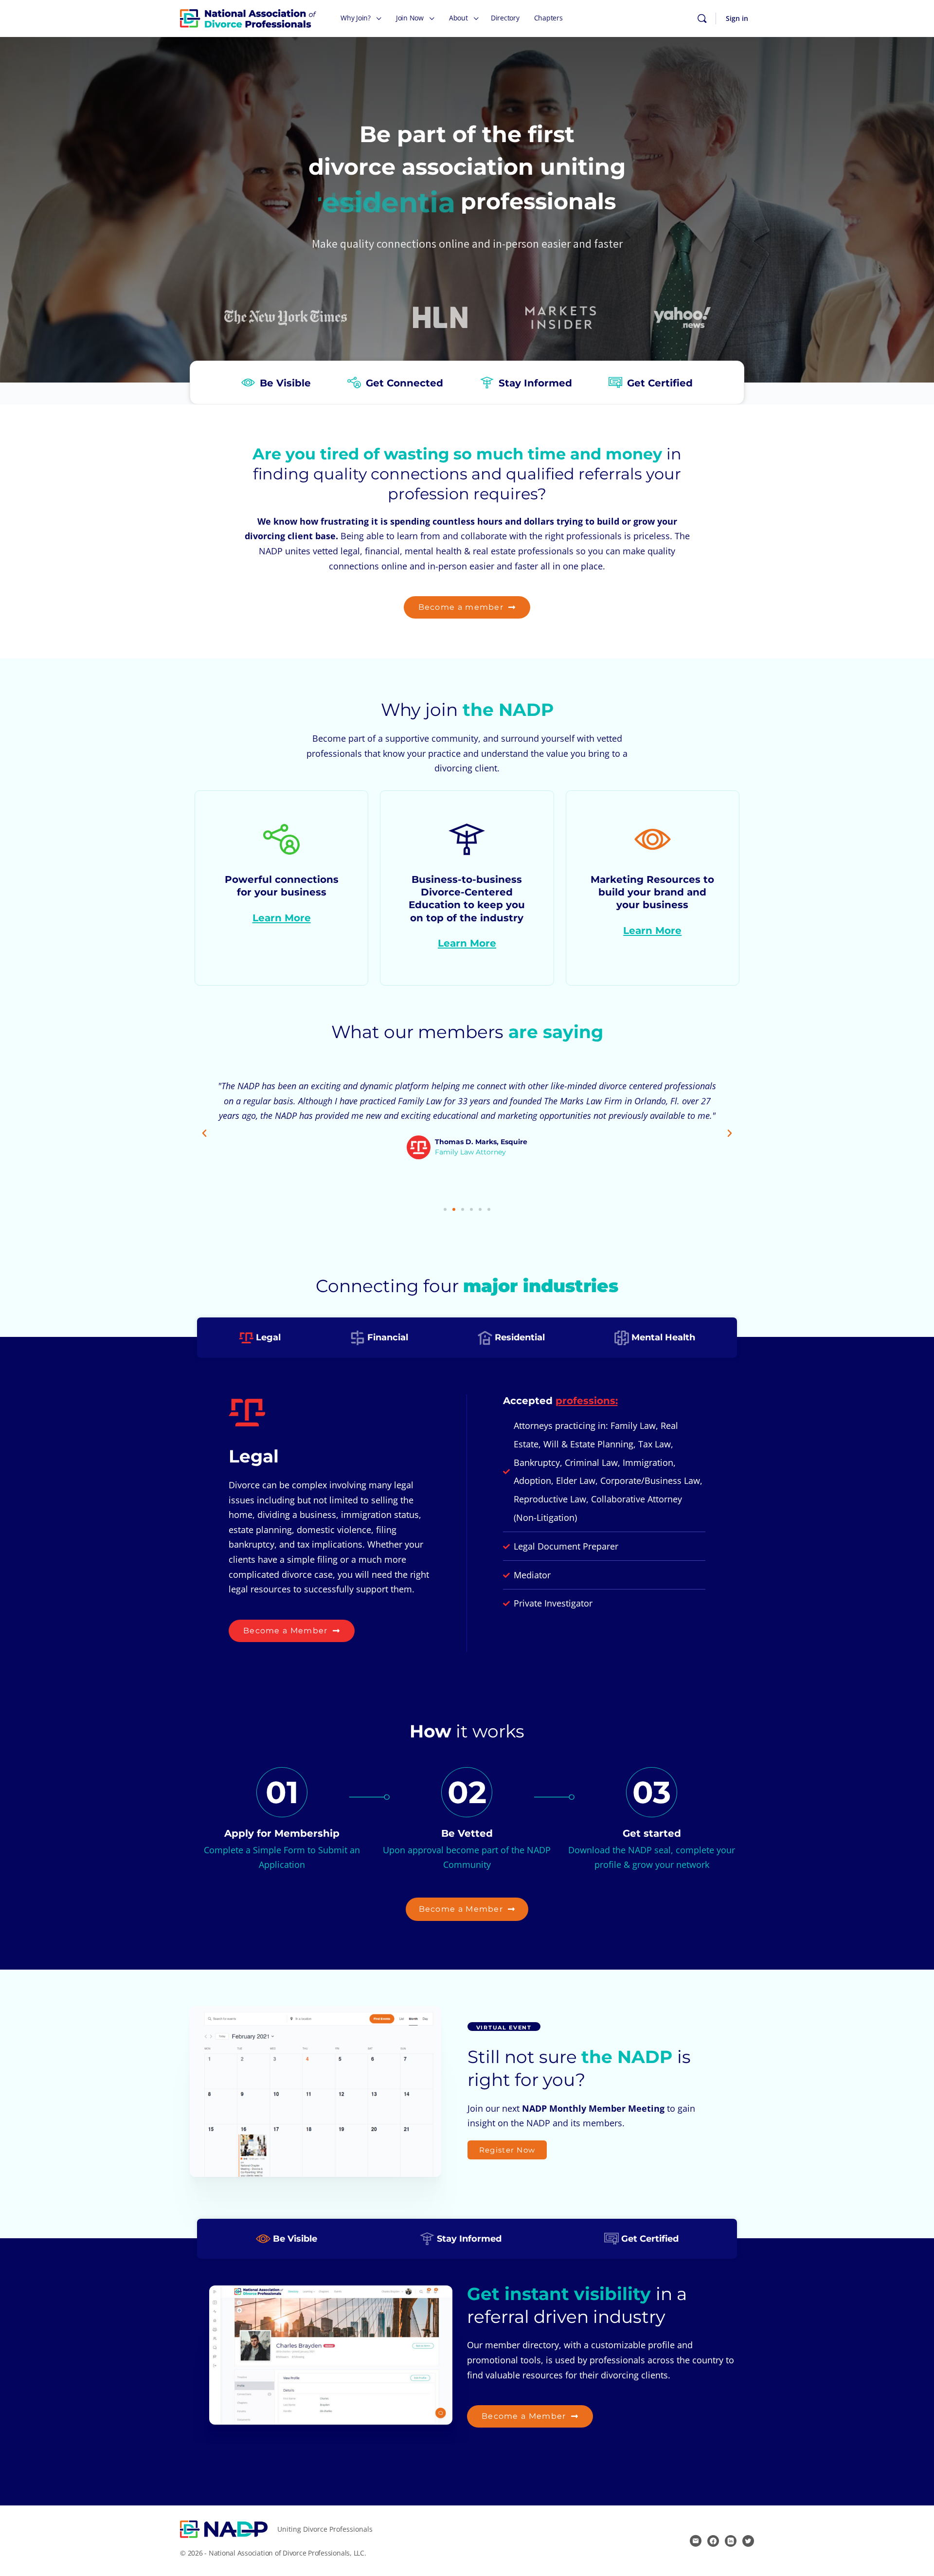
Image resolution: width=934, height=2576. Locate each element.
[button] (204, 1133)
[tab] (260, 1337)
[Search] (702, 18)
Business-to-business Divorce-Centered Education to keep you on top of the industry (467, 911)
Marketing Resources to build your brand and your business (652, 905)
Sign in (737, 18)
